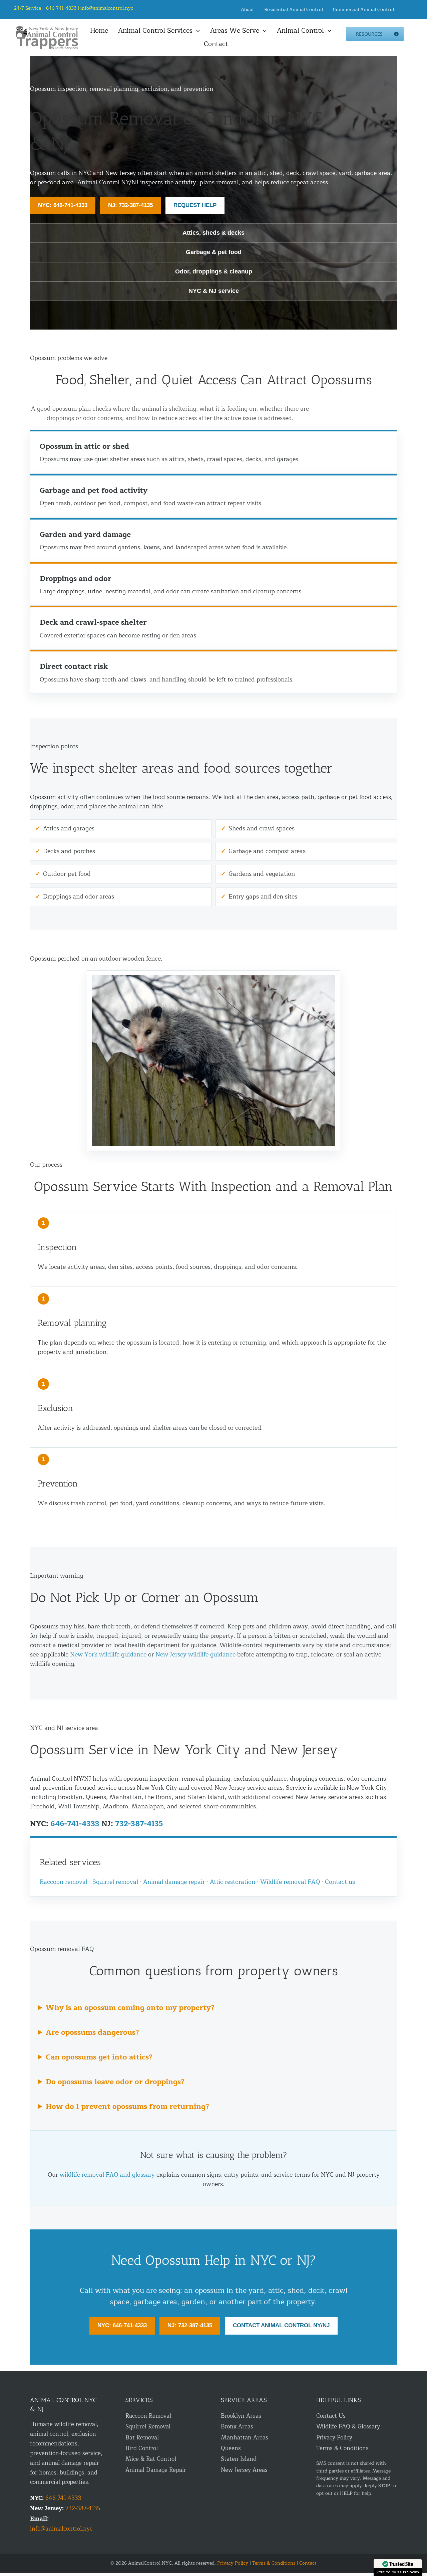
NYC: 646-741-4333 (63, 205)
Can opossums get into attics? (99, 2057)
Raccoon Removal (148, 2416)
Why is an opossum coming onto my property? (130, 2008)
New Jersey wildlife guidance (195, 1654)
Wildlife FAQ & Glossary (348, 2427)
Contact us (340, 1882)
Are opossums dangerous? (92, 2032)
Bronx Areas (237, 2427)
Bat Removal (142, 2438)
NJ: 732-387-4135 (130, 205)
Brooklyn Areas (241, 2416)
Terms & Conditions (342, 2448)
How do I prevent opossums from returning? (127, 2107)
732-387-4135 (139, 1824)
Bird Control (142, 2448)
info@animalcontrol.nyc (107, 8)
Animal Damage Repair (156, 2470)
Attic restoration (233, 1882)
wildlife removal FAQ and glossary (107, 2175)
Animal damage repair (174, 1882)
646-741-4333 (75, 1824)
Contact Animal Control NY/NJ (281, 2325)
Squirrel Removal (148, 2427)
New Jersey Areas (244, 2470)
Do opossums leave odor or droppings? (115, 2082)
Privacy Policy (334, 2438)
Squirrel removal (115, 1882)
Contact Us (331, 2416)
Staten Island (239, 2459)
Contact (308, 2563)
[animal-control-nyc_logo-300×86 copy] (47, 28)
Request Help (195, 205)
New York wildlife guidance (108, 1654)
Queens (231, 2448)
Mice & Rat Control (151, 2459)
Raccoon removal (64, 1882)
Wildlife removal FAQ (290, 1882)
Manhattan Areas (245, 2438)
